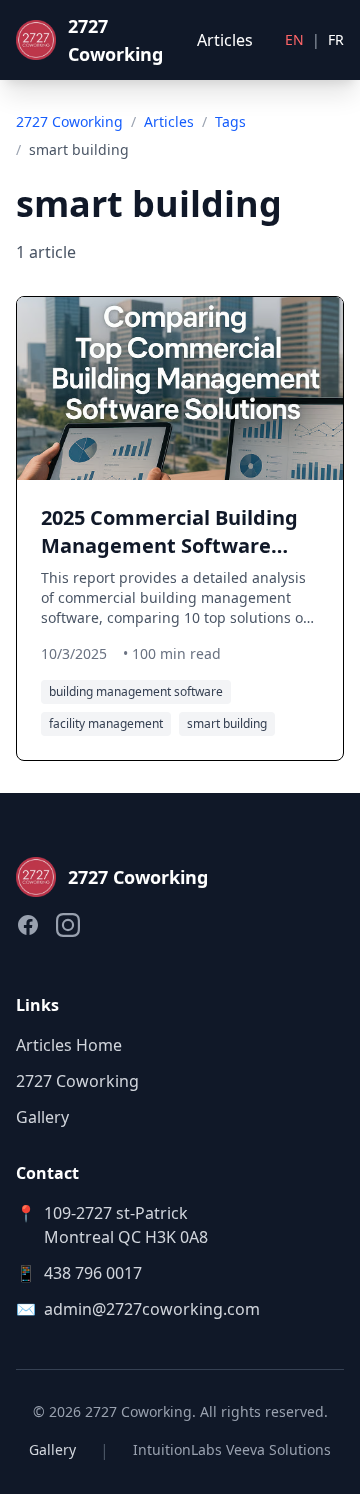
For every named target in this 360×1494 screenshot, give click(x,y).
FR (336, 39)
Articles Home (69, 1045)
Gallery (42, 1117)
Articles (225, 40)
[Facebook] (28, 925)
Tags (230, 121)
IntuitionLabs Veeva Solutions (232, 1449)
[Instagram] (68, 925)
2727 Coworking (69, 121)
